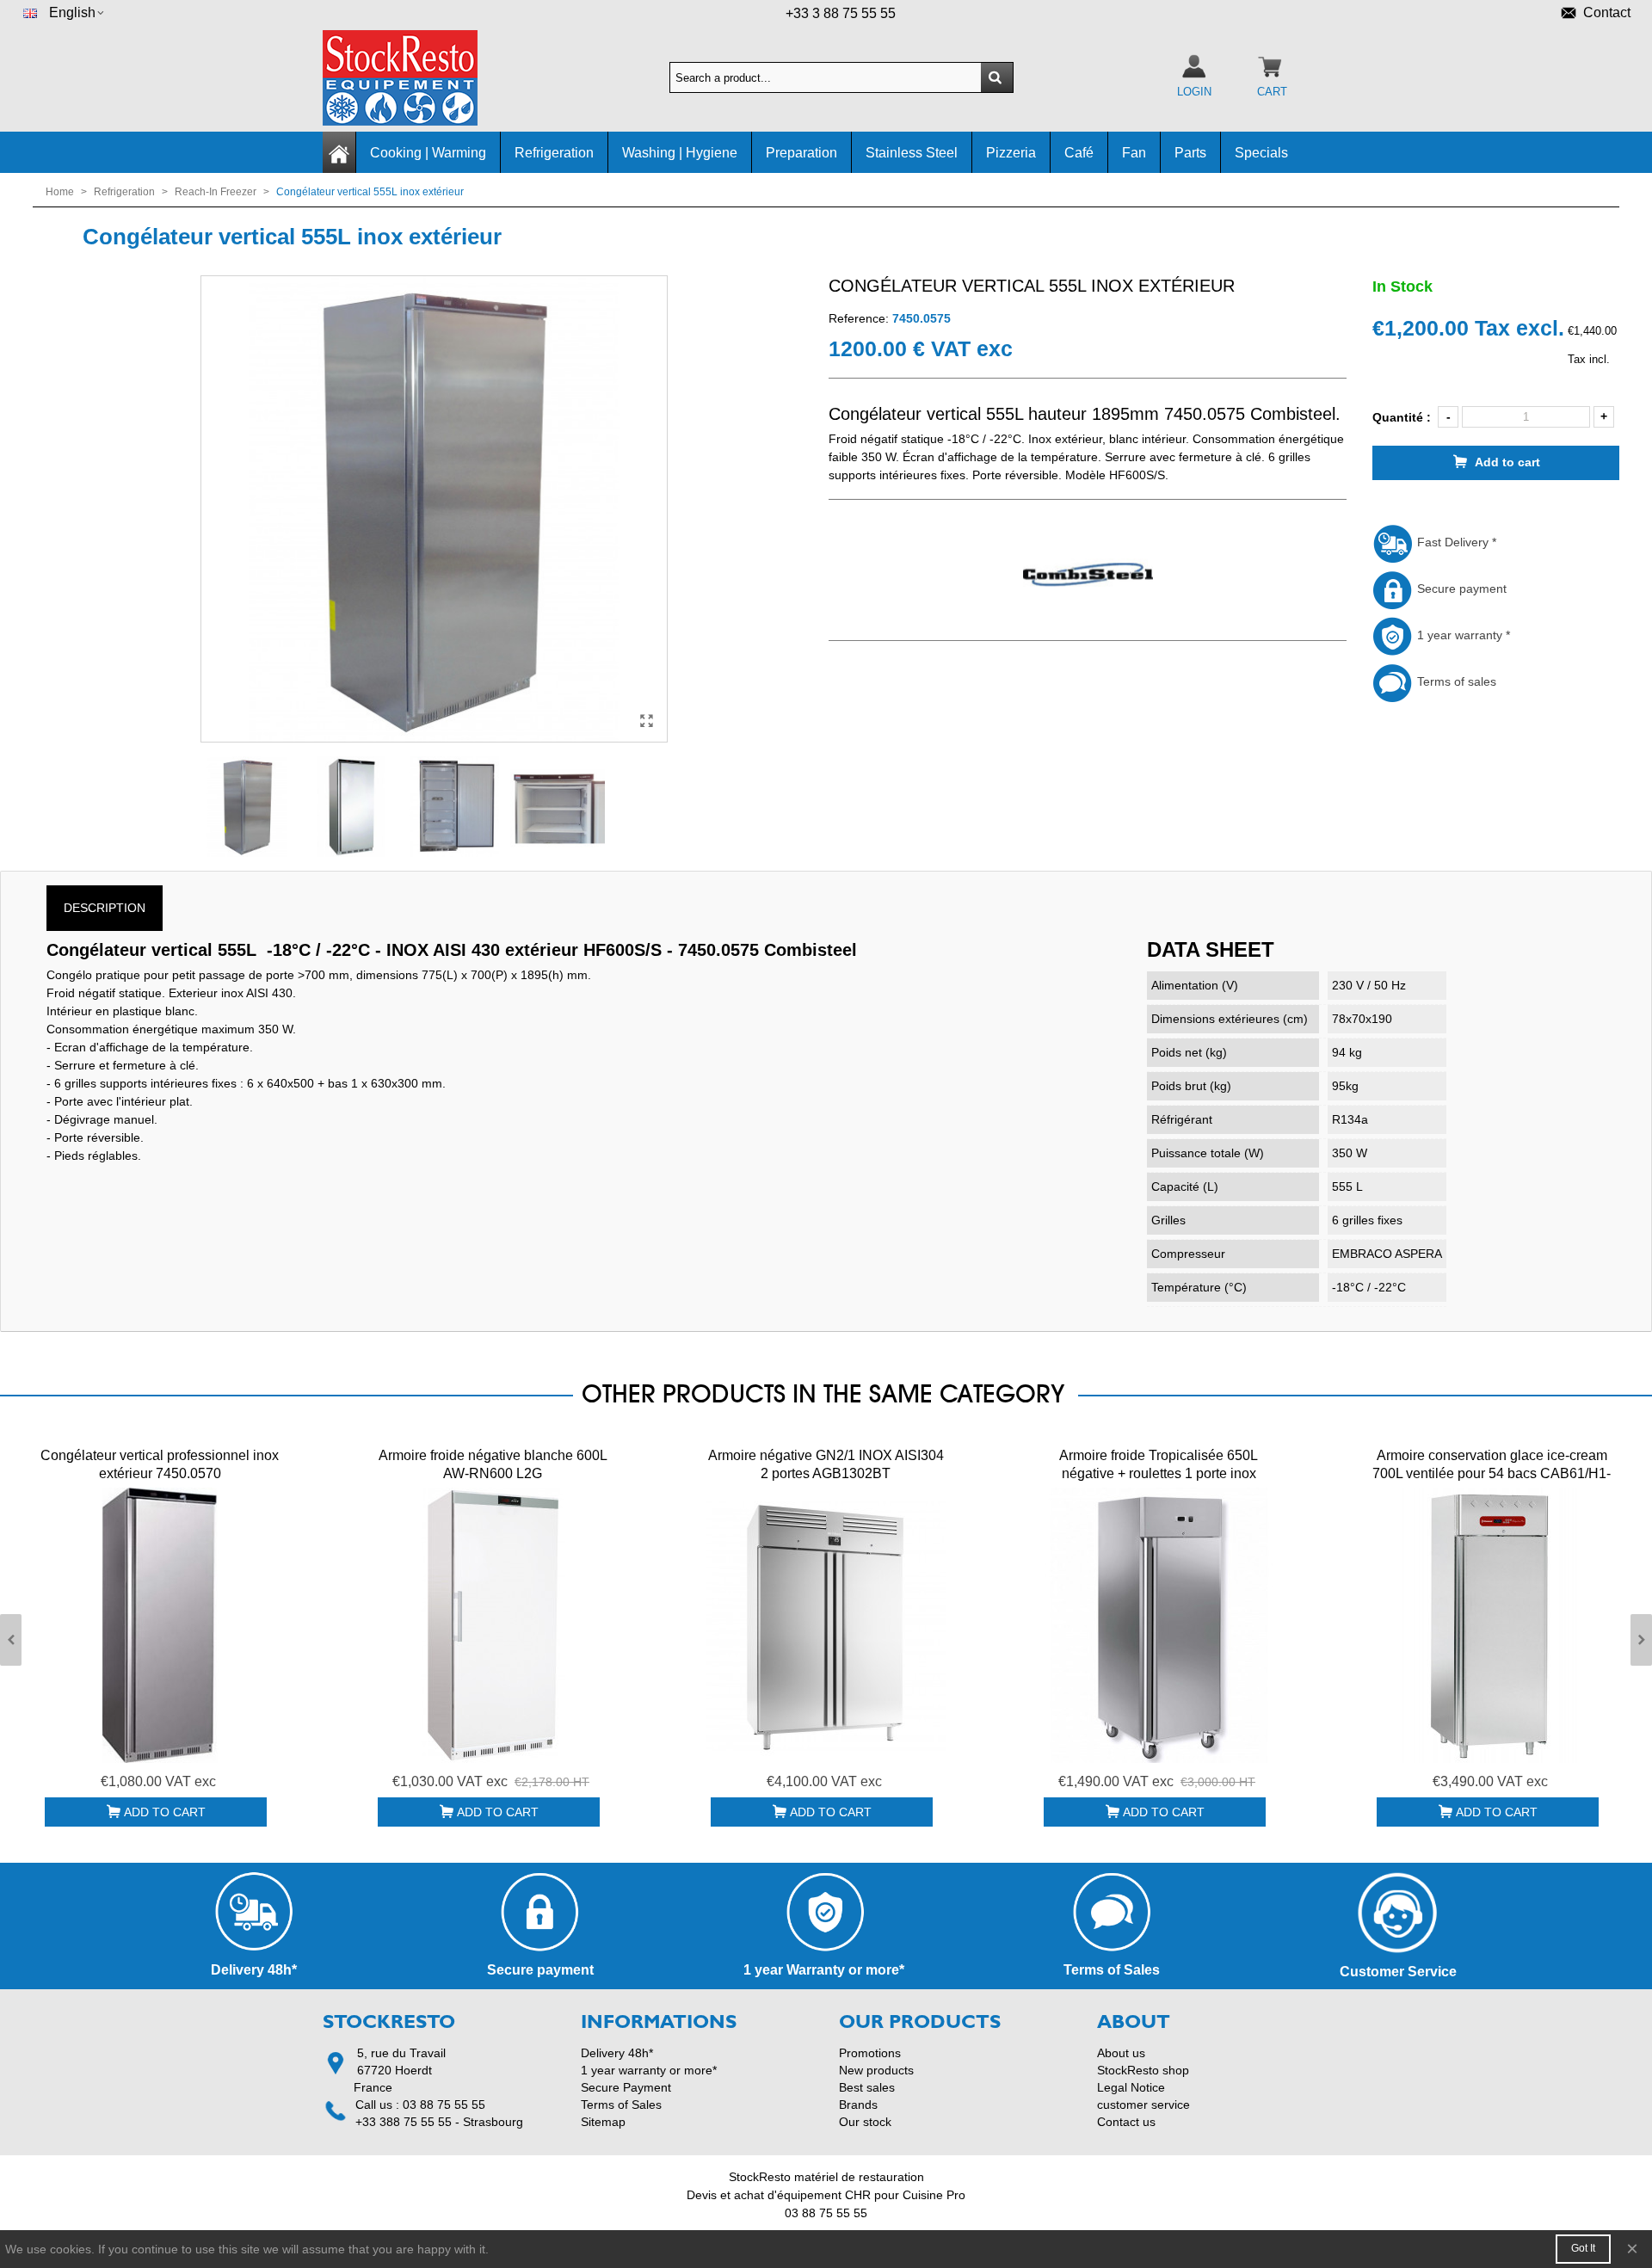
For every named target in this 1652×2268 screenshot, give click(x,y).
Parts (1190, 153)
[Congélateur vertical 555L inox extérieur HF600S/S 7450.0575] (646, 721)
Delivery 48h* (617, 2053)
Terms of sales (1455, 681)
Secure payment (1460, 589)
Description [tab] (105, 908)
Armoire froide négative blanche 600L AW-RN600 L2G (493, 1464)
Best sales (867, 2087)
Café (1079, 153)
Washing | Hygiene (680, 153)
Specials (1261, 153)
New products (876, 2070)
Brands (858, 2105)
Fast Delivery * (1455, 542)
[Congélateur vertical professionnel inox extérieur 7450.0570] (160, 1625)
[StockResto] (417, 78)
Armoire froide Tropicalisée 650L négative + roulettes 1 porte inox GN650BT (1159, 1473)
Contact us (1126, 2122)
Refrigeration (554, 153)
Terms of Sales (621, 2105)
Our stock (865, 2122)
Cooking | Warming (428, 153)
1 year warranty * (1462, 635)
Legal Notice (1131, 2087)
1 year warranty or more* (649, 2070)
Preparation (801, 153)
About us (1121, 2053)
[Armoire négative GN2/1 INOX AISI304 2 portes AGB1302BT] (826, 1625)
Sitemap (603, 2122)
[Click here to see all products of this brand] (1088, 576)
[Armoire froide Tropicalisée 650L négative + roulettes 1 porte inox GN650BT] (1159, 1625)
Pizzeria (1011, 153)
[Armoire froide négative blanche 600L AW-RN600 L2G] (493, 1625)
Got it (1583, 2248)
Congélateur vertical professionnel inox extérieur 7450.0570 (160, 1464)
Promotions (870, 2053)
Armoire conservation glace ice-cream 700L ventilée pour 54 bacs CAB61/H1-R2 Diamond (1492, 1473)
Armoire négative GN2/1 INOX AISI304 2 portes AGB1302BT (826, 1464)
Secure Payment (626, 2087)
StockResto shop (1143, 2070)
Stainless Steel (912, 153)
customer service (1143, 2105)
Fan (1134, 153)
